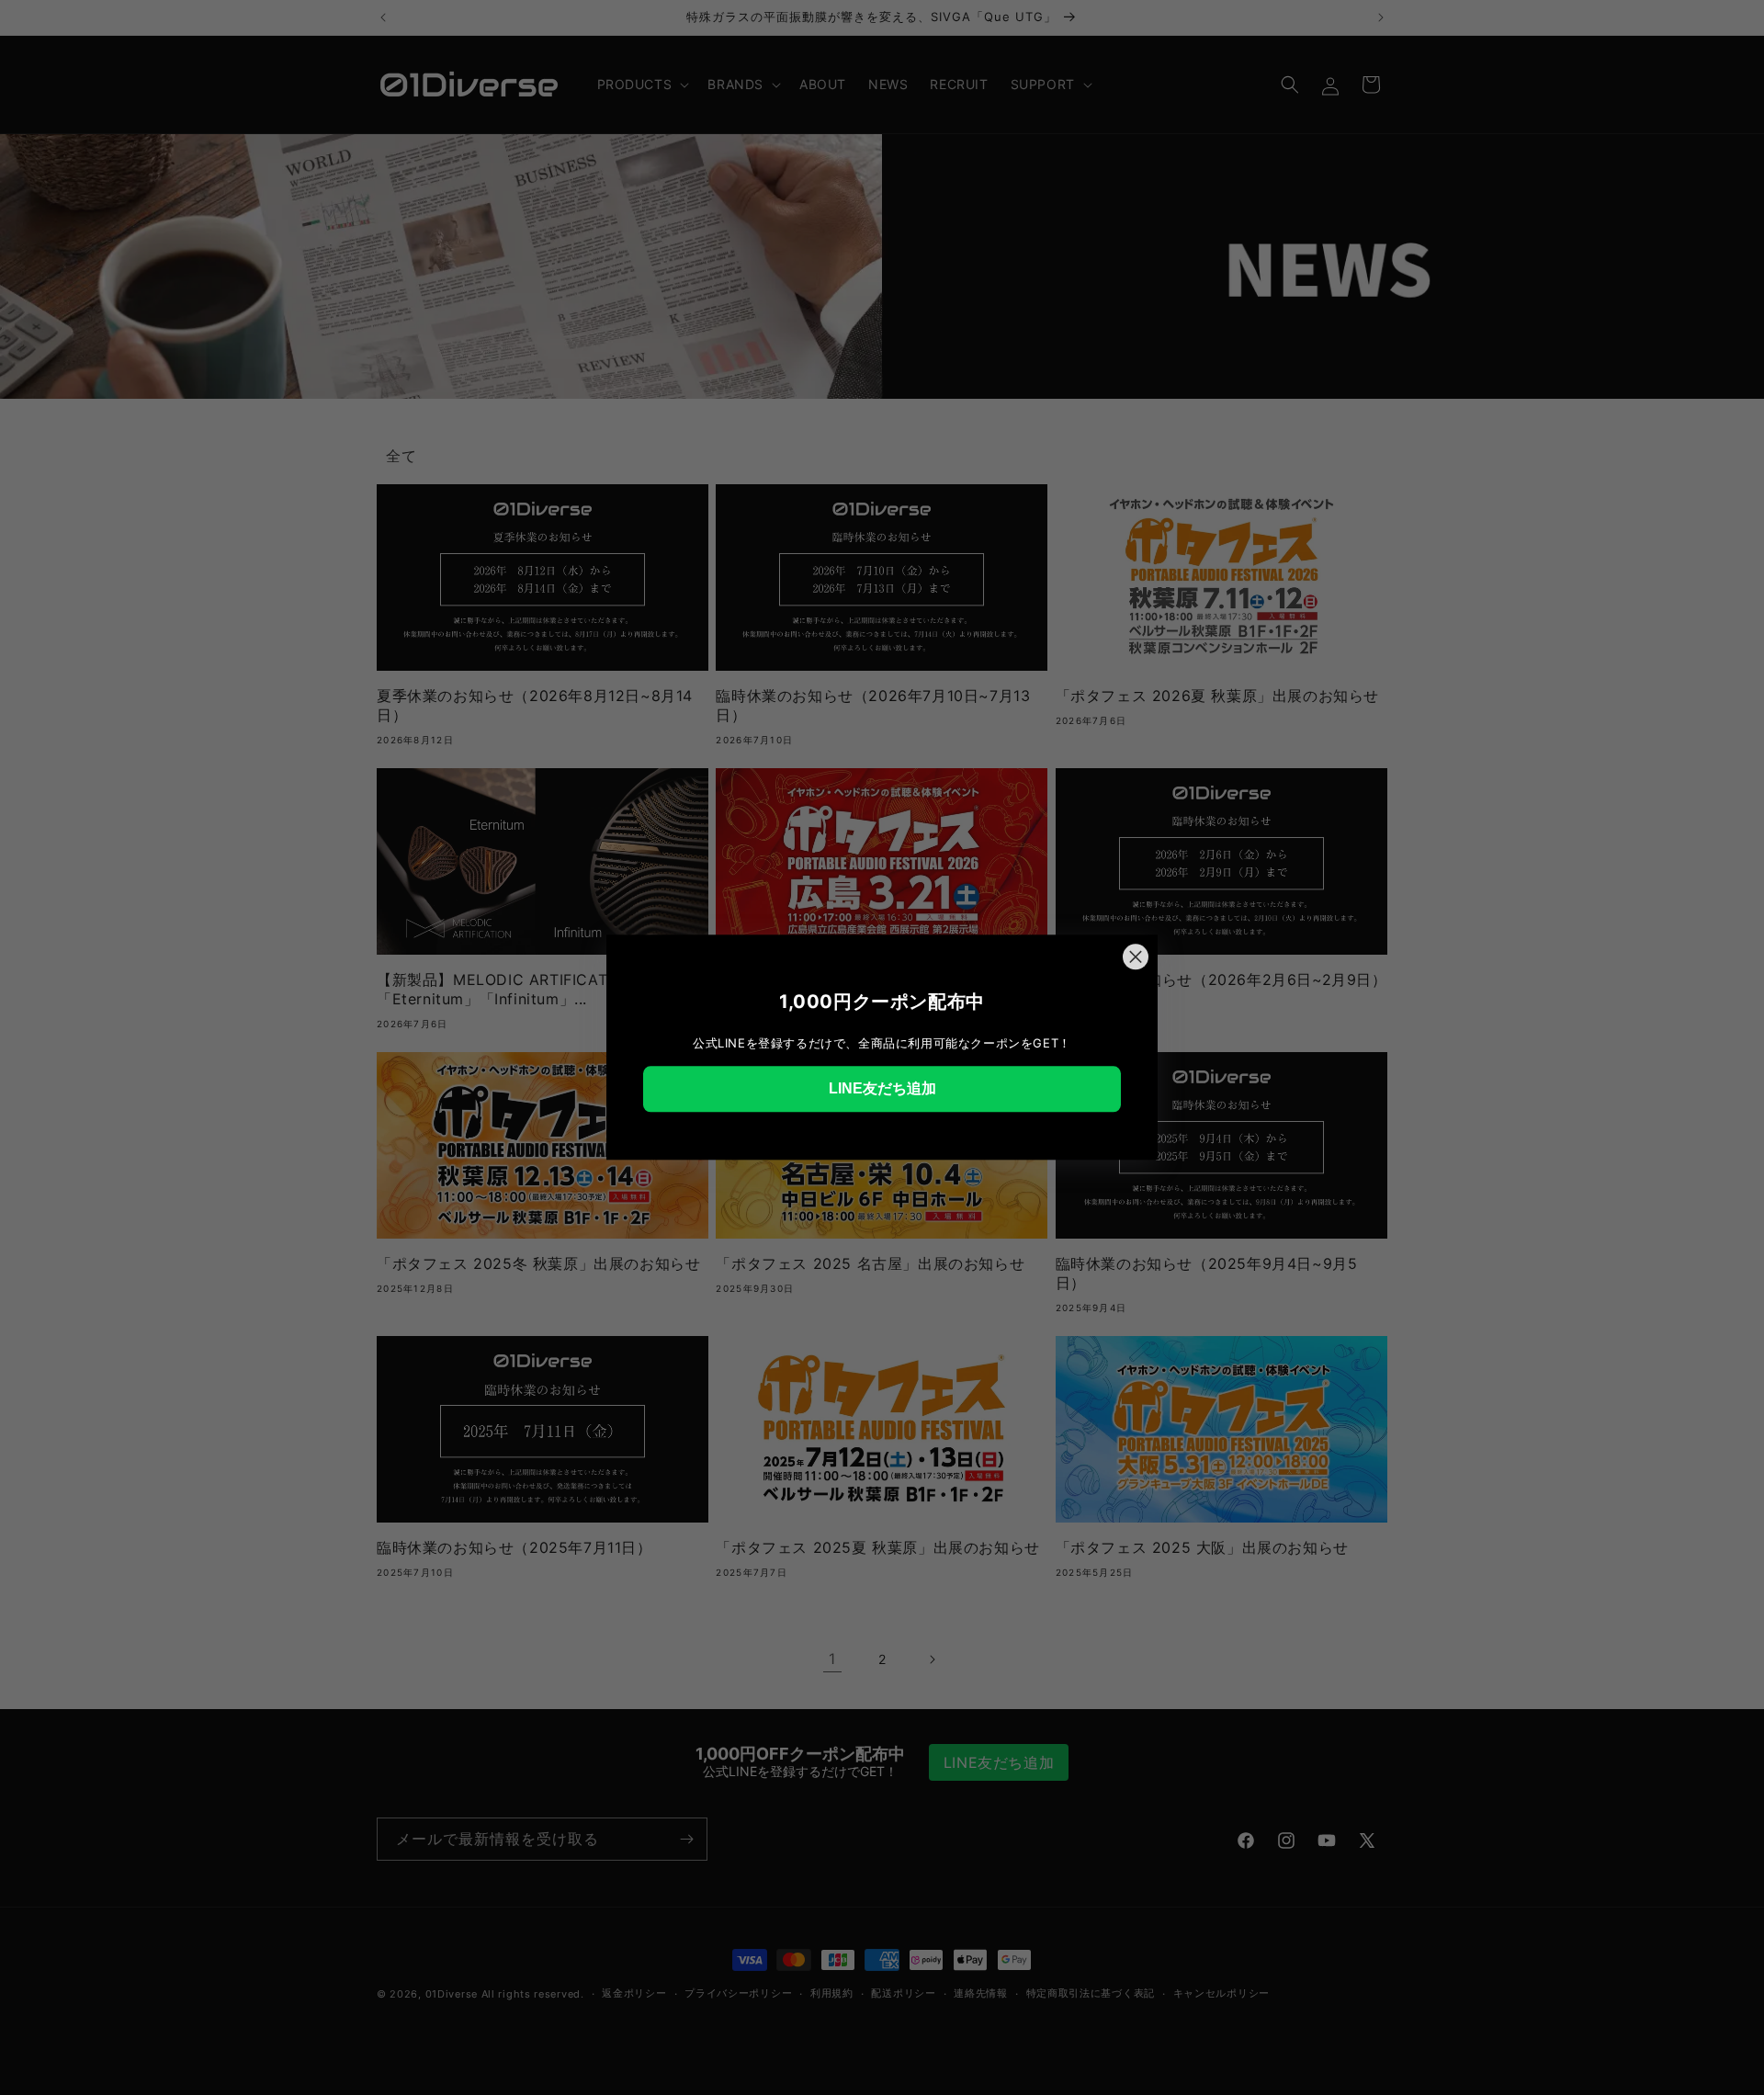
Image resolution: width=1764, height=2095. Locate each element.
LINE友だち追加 (882, 1088)
